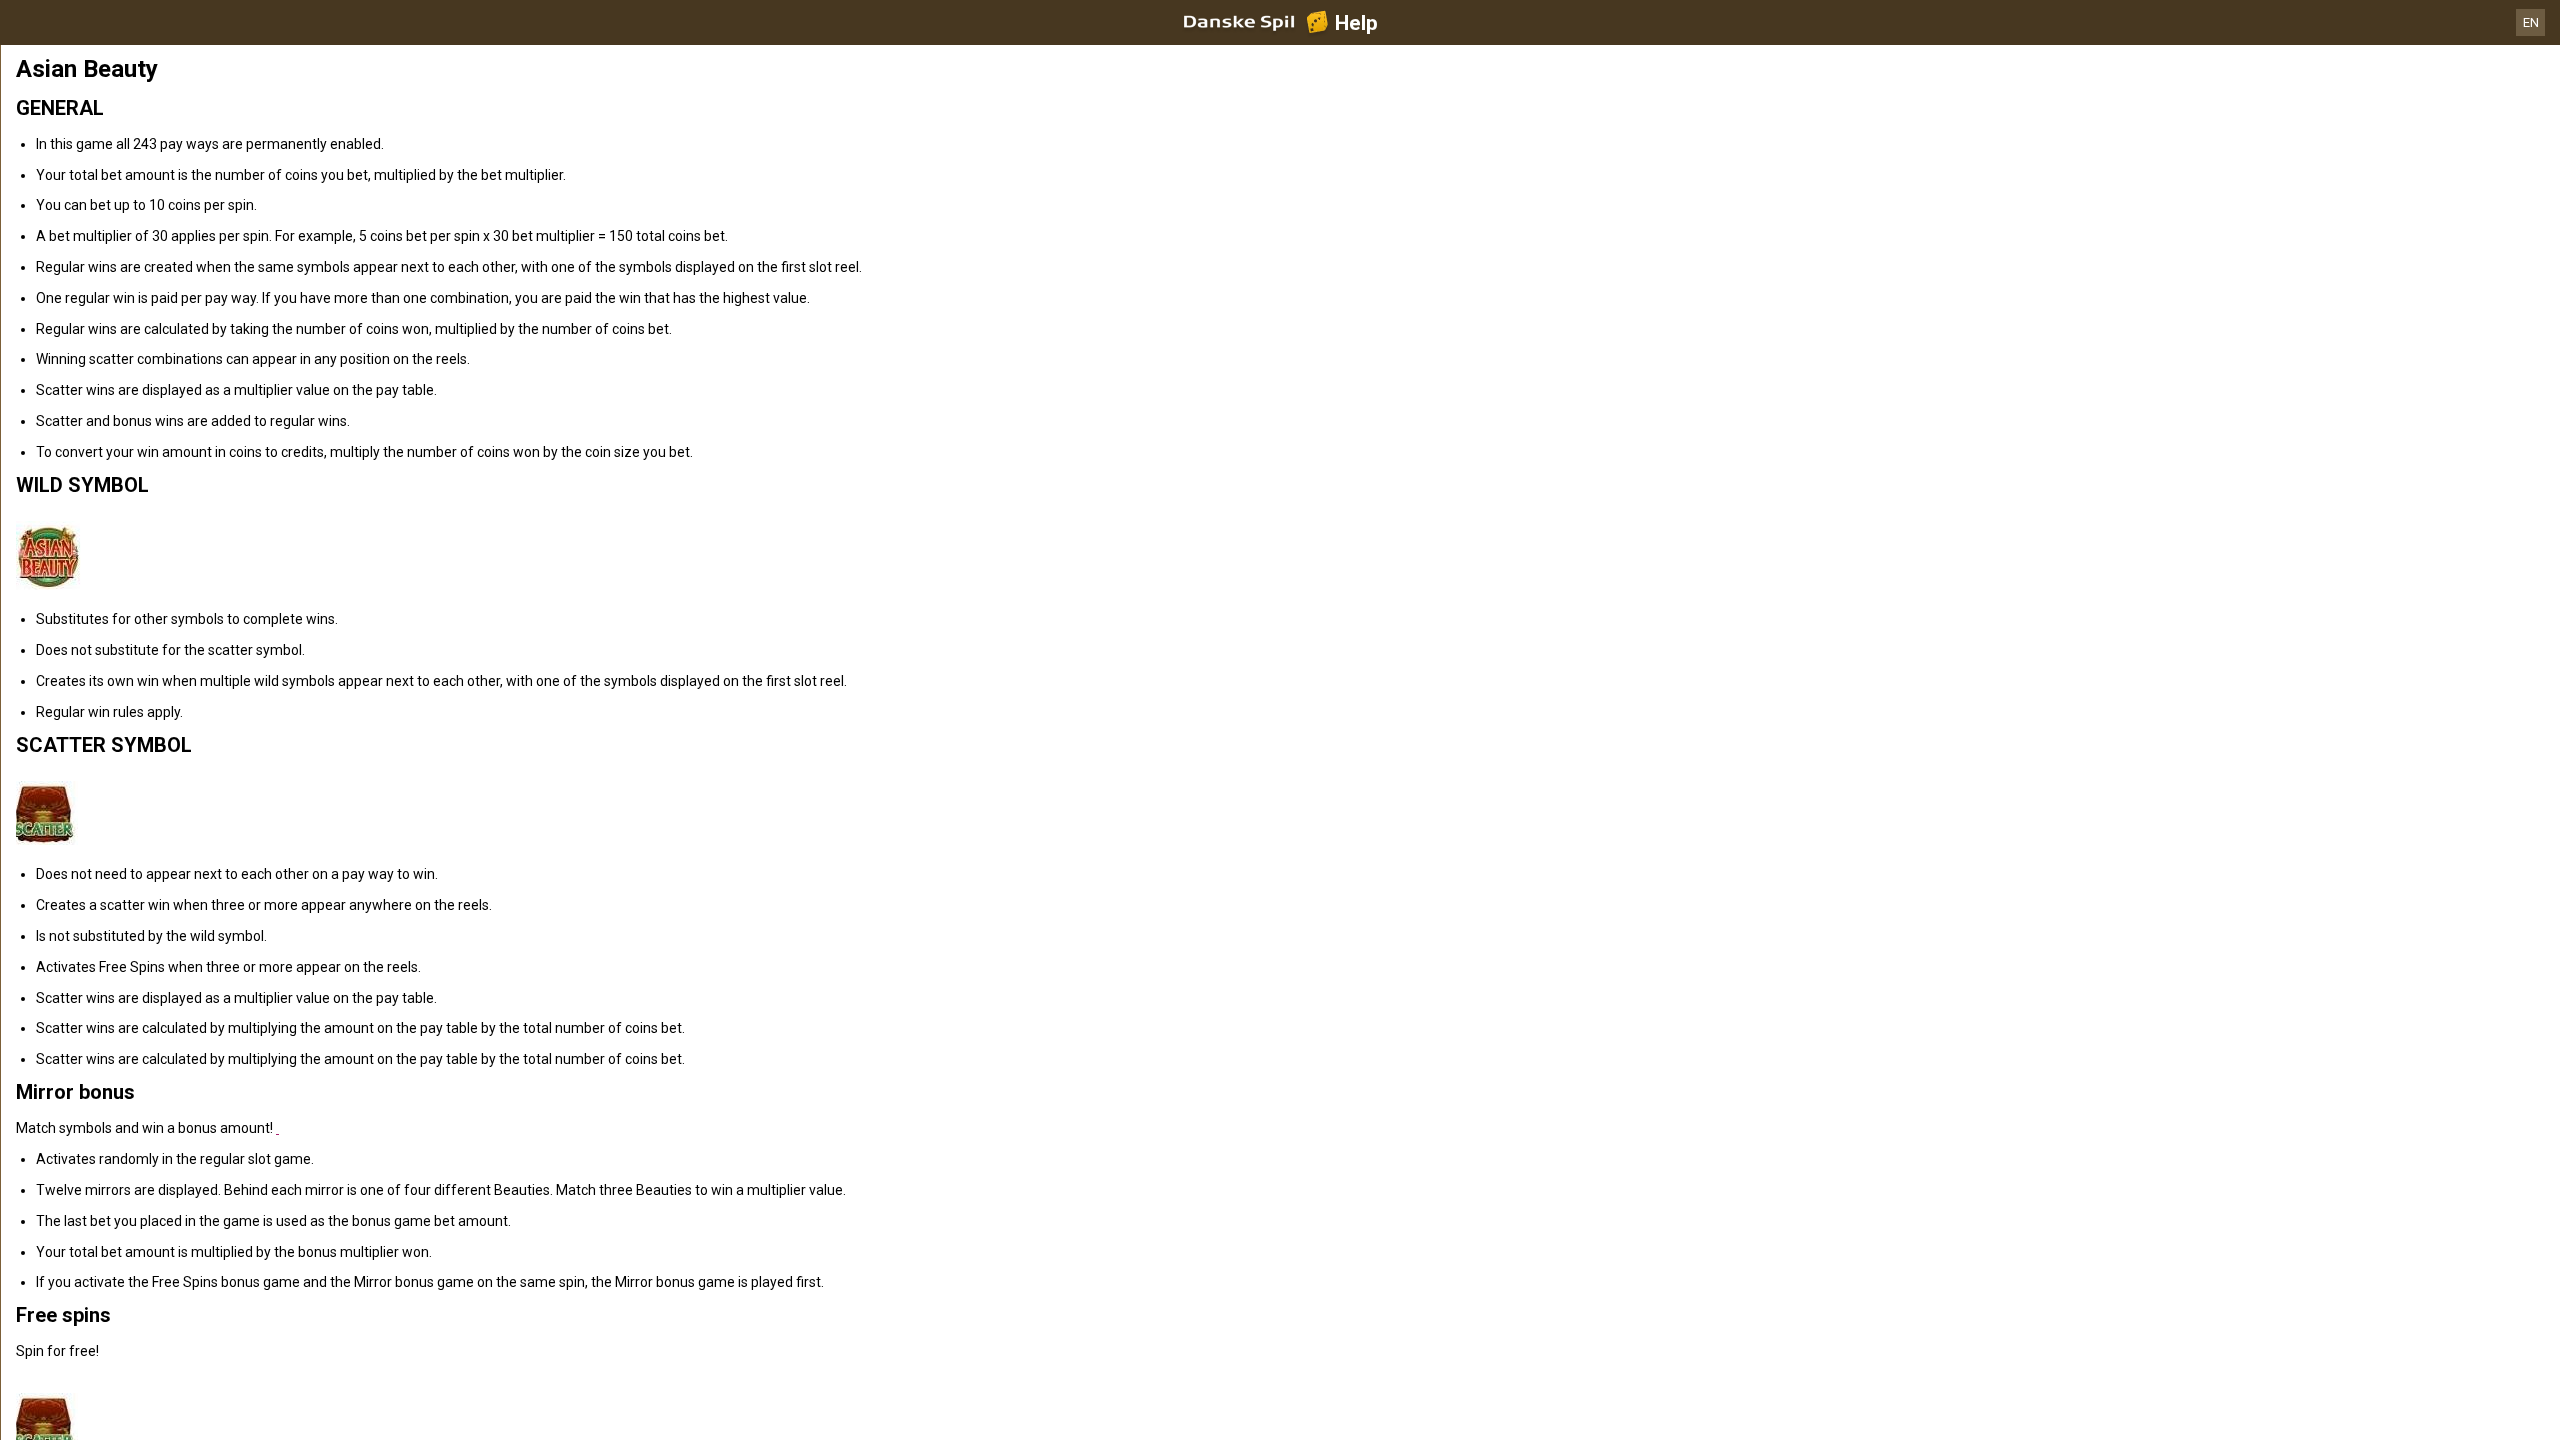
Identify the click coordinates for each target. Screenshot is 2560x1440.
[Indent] (277, 1128)
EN (2531, 22)
